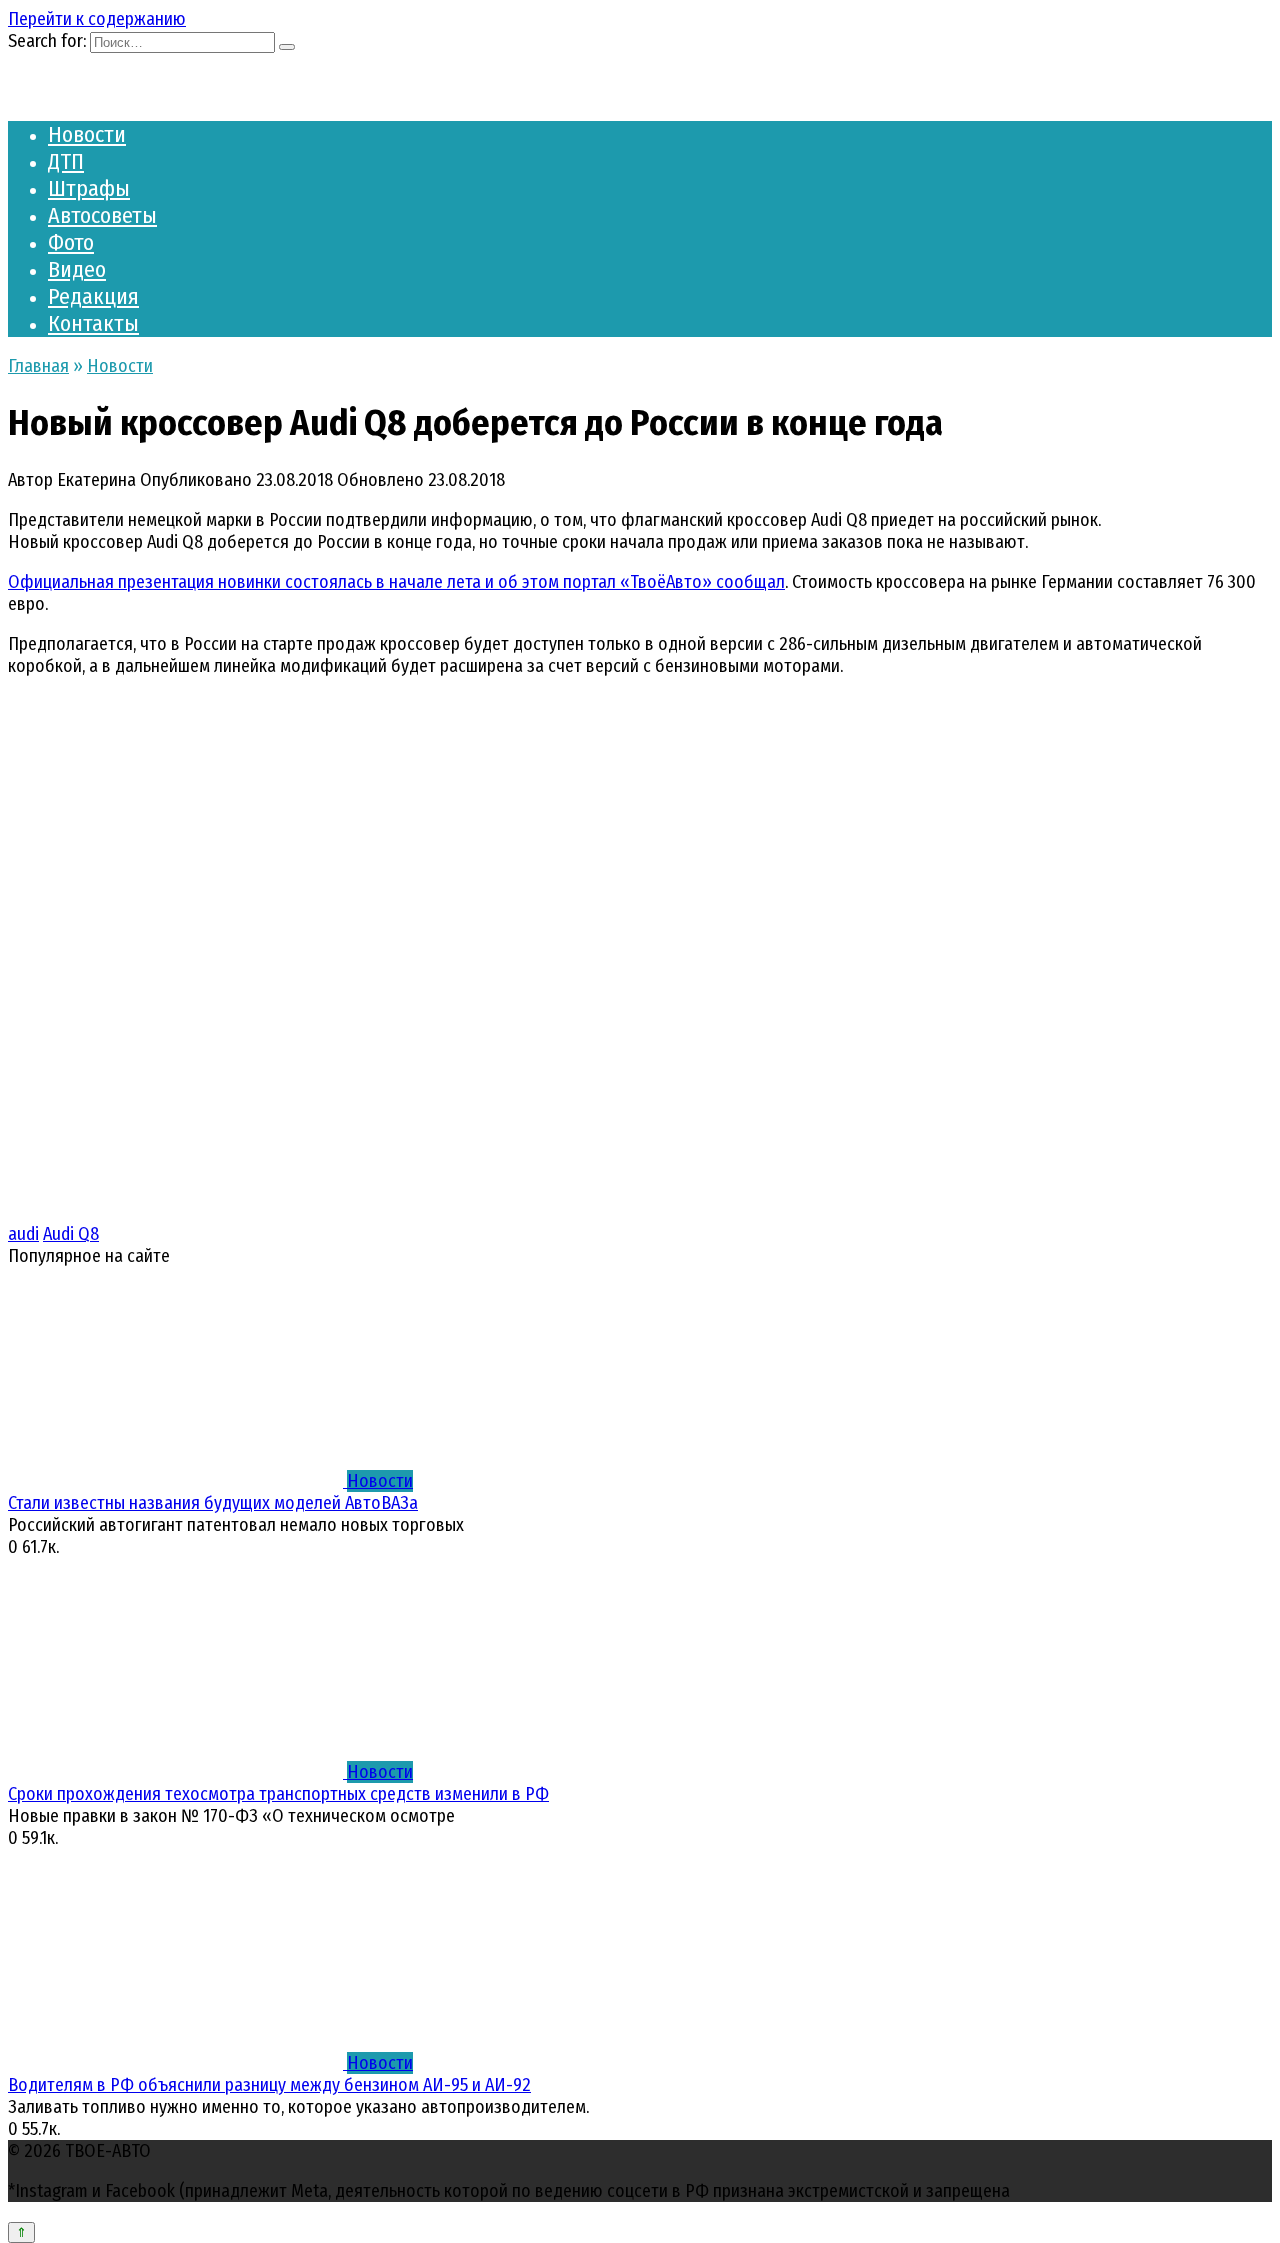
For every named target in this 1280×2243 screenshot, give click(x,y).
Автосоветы (102, 215)
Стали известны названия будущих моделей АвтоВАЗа (213, 1503)
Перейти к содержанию (97, 19)
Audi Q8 (71, 1234)
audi (23, 1234)
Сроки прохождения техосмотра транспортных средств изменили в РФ (278, 1794)
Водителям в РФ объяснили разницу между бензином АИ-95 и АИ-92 (269, 2085)
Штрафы (89, 188)
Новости (87, 134)
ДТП (66, 161)
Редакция (93, 296)
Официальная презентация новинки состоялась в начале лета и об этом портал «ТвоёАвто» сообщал (396, 582)
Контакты (93, 323)
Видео (77, 269)
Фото (71, 242)
